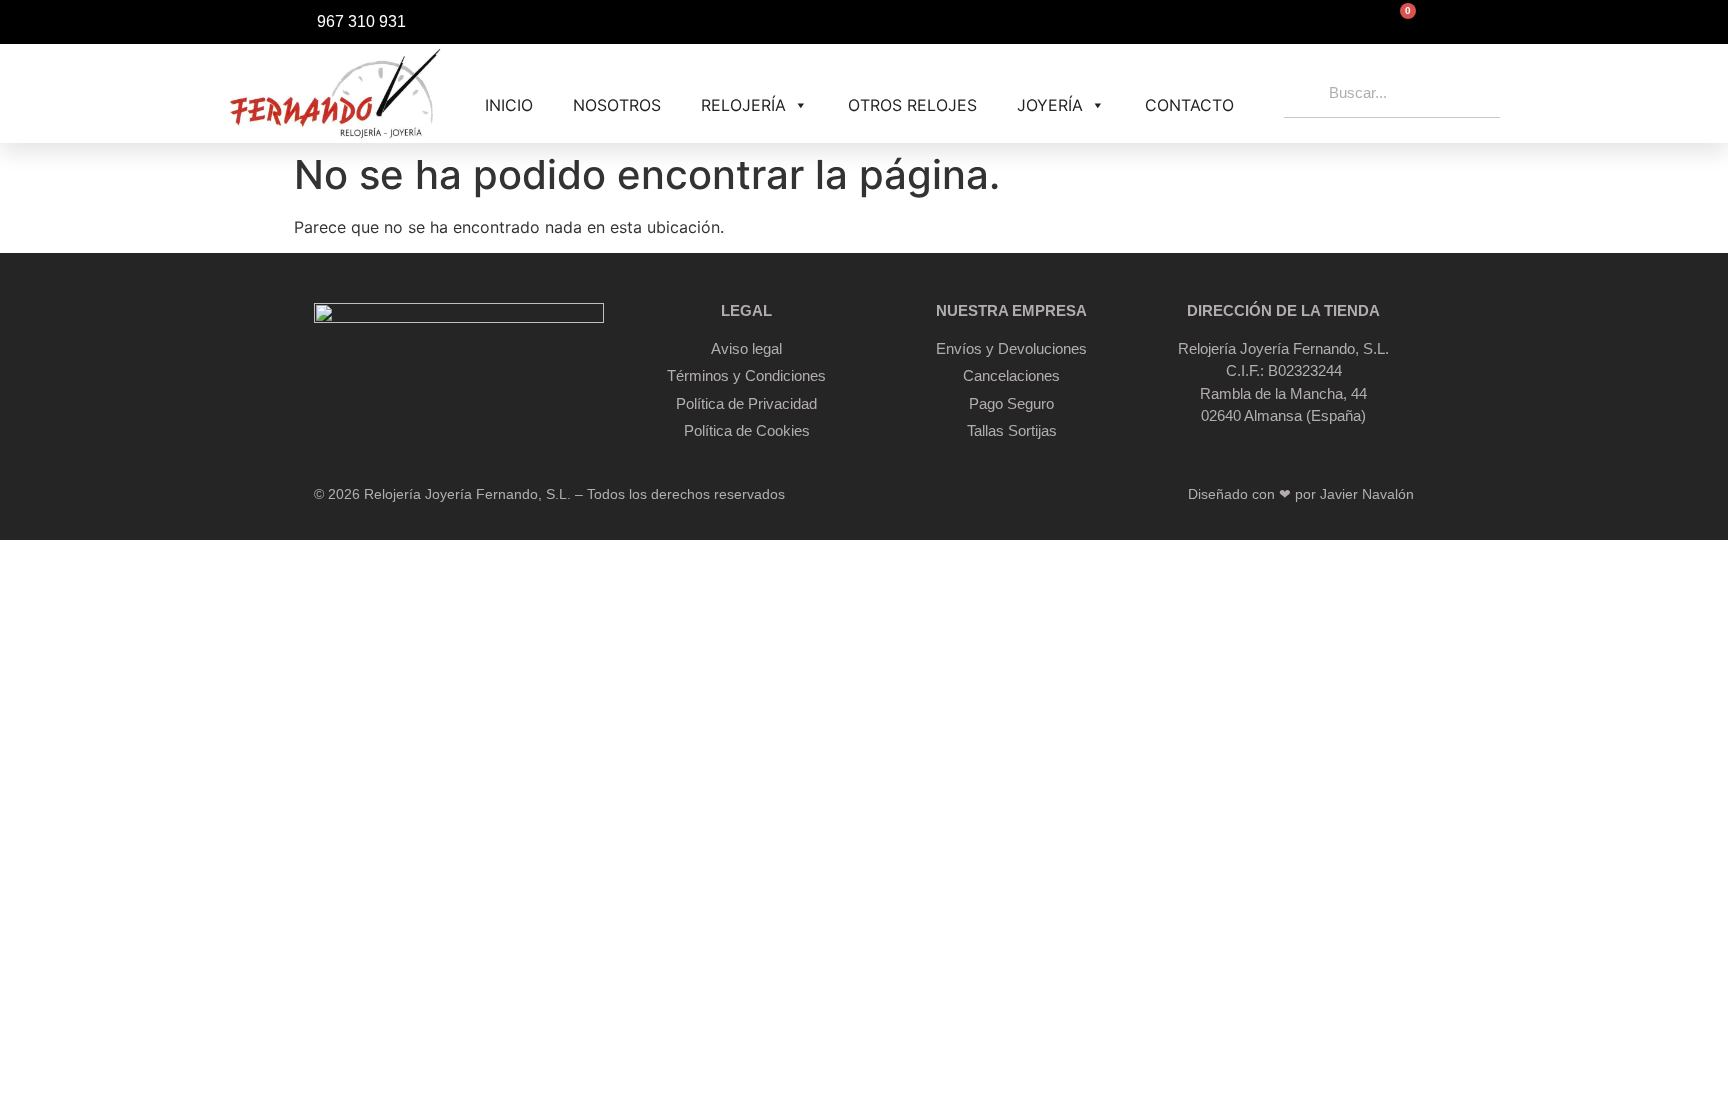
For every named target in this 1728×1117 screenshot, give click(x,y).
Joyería (1050, 105)
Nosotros (617, 105)
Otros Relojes (912, 105)
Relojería (743, 105)
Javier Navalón (1367, 494)
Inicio (509, 105)
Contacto (1189, 105)
